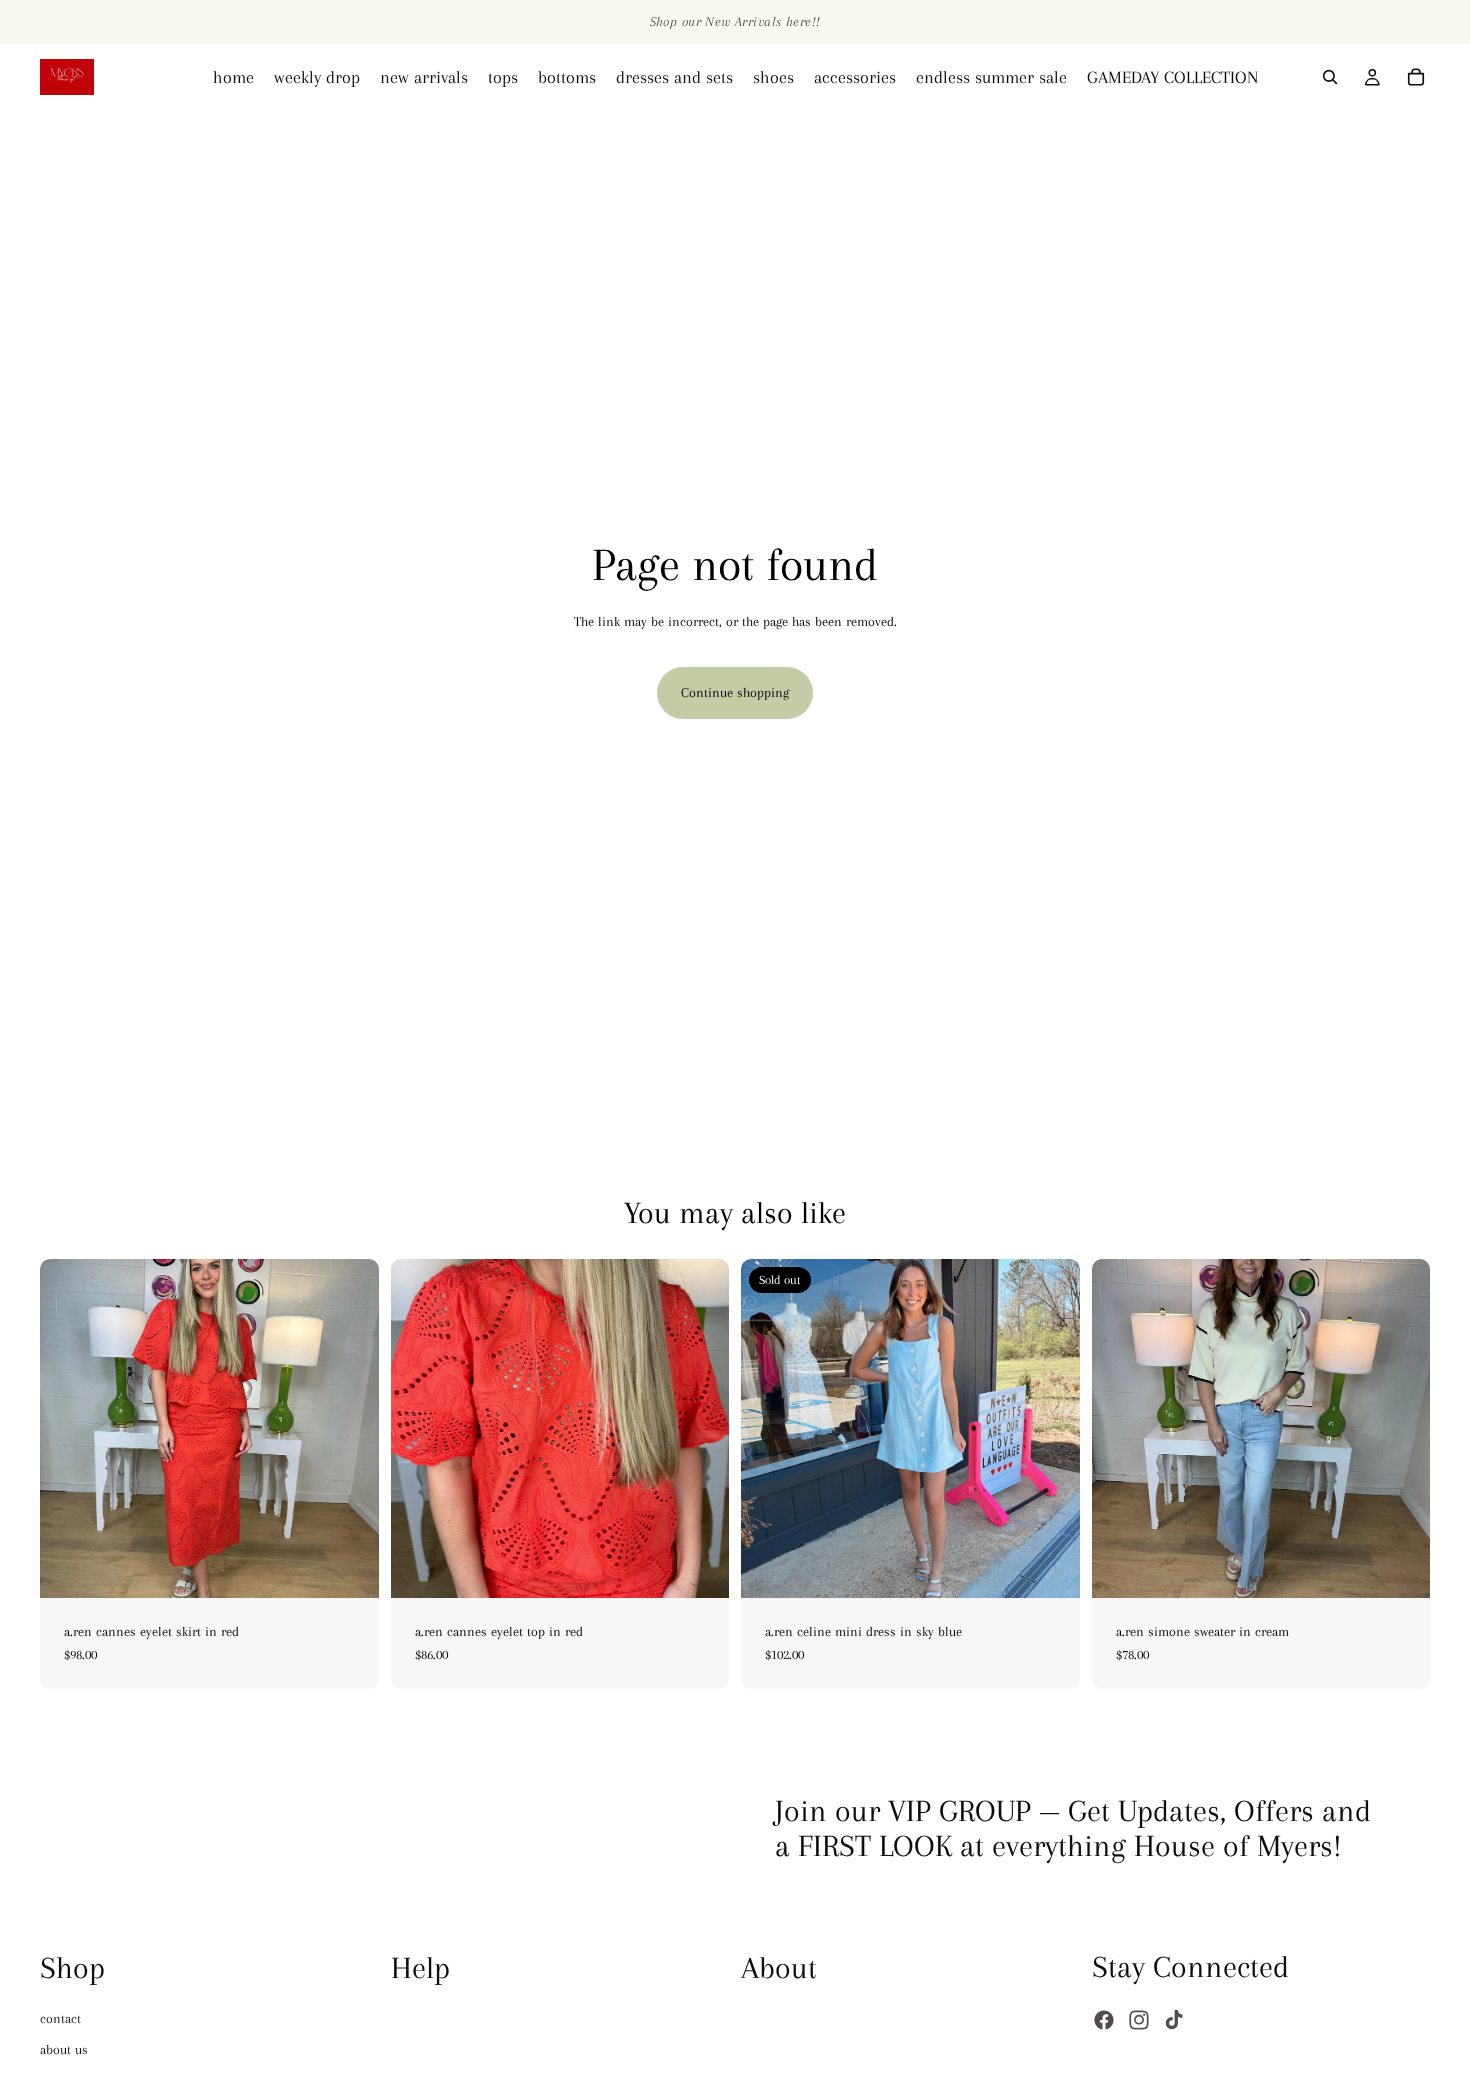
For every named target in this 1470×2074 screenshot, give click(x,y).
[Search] (1330, 77)
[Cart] (1416, 77)
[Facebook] (1104, 2020)
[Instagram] (1139, 2020)
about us (64, 2049)
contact (60, 2018)
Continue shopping (735, 692)
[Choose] (348, 1567)
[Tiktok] (1174, 2020)
